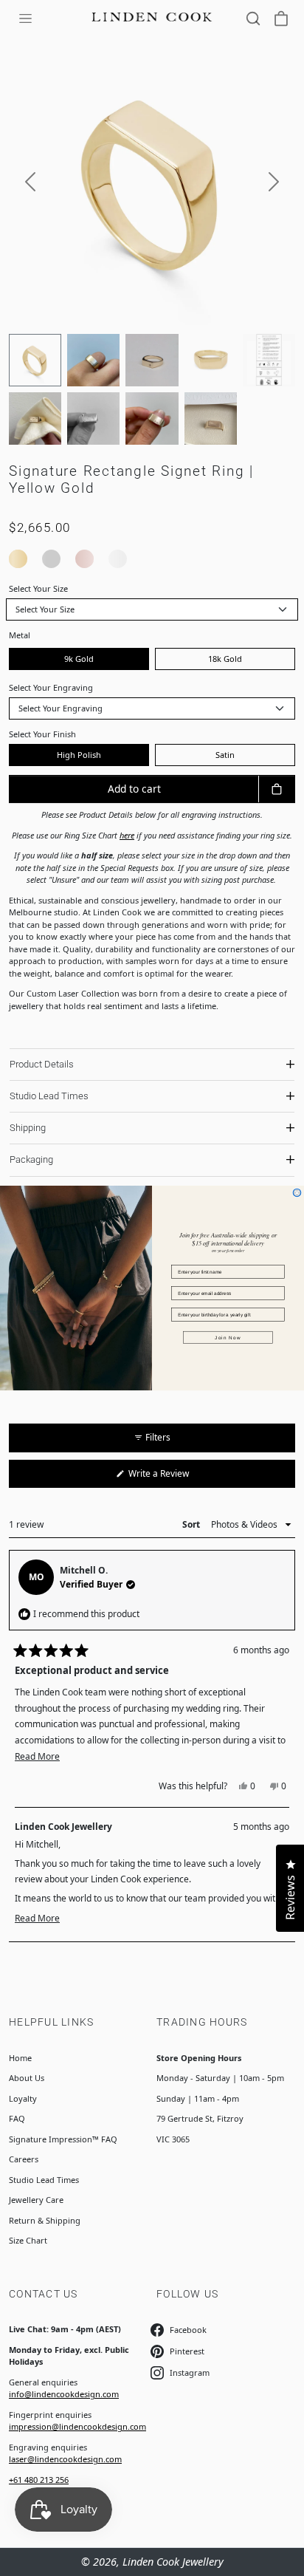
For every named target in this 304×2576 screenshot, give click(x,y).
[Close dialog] (297, 1193)
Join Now (228, 1337)
